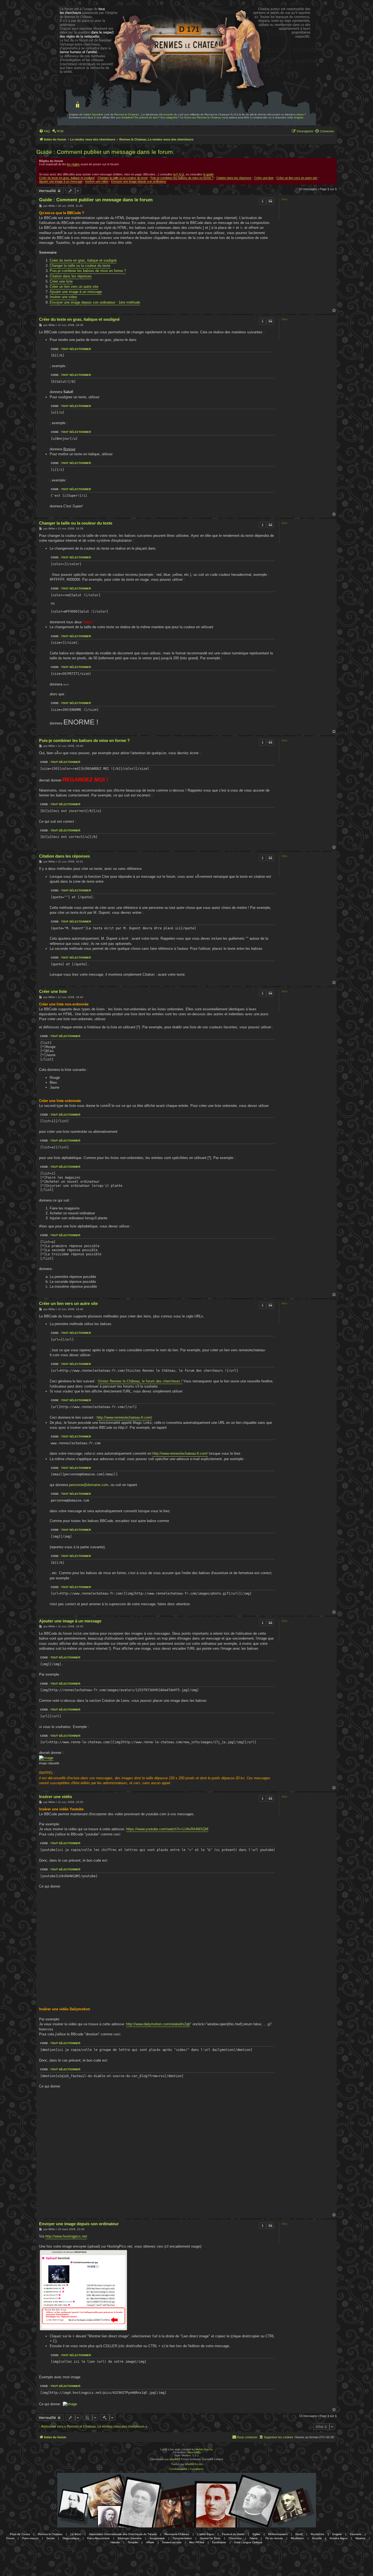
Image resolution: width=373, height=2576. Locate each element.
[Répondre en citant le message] (270, 201)
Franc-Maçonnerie (98, 2538)
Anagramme (157, 2538)
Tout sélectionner (76, 349)
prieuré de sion (149, 117)
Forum (10, 2538)
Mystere (360, 2538)
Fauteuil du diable (233, 2534)
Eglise (256, 2534)
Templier (133, 2542)
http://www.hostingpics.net (66, 2236)
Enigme (337, 2534)
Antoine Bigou (339, 2538)
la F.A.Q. (179, 174)
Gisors (254, 2538)
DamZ (299, 2534)
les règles (73, 164)
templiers (127, 117)
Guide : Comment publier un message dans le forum (105, 152)
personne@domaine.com (89, 1485)
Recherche (318, 2534)
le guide (208, 174)
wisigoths (172, 117)
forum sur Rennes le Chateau (203, 117)
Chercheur (235, 2538)
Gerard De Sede (210, 2538)
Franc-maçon (30, 2538)
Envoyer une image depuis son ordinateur (139, 181)
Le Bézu (76, 2534)
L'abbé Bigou (206, 2534)
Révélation (297, 2538)
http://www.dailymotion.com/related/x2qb (158, 2024)
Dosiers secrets (172, 2542)
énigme (299, 117)
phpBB (174, 2459)
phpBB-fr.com (194, 2464)
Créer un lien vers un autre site (297, 178)
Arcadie (317, 2538)
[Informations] (262, 201)
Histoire (115, 2542)
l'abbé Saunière (93, 114)
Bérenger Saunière (130, 2538)
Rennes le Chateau (127, 114)
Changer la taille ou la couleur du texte (123, 178)
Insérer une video (97, 181)
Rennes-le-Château (177, 2534)
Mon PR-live (197, 2542)
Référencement (278, 2534)
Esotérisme (219, 2542)
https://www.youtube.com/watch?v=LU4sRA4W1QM (167, 1829)
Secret (51, 2538)
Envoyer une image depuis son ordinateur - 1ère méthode (95, 302)
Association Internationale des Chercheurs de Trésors (123, 2534)
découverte (166, 114)
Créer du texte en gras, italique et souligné (67, 178)
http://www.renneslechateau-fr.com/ (124, 1417)
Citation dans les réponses (234, 178)
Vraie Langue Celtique (248, 2542)
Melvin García (204, 2449)
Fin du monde (274, 2538)
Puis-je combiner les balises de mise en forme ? (182, 178)
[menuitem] (45, 131)
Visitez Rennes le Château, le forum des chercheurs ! (140, 1381)
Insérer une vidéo (56, 1797)
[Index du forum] (74, 21)
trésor (300, 114)
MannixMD (194, 2452)
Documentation (182, 2538)
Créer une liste (264, 178)
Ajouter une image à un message (61, 181)
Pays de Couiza (20, 2534)
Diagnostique (71, 2538)
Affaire (150, 2542)
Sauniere (356, 2534)
